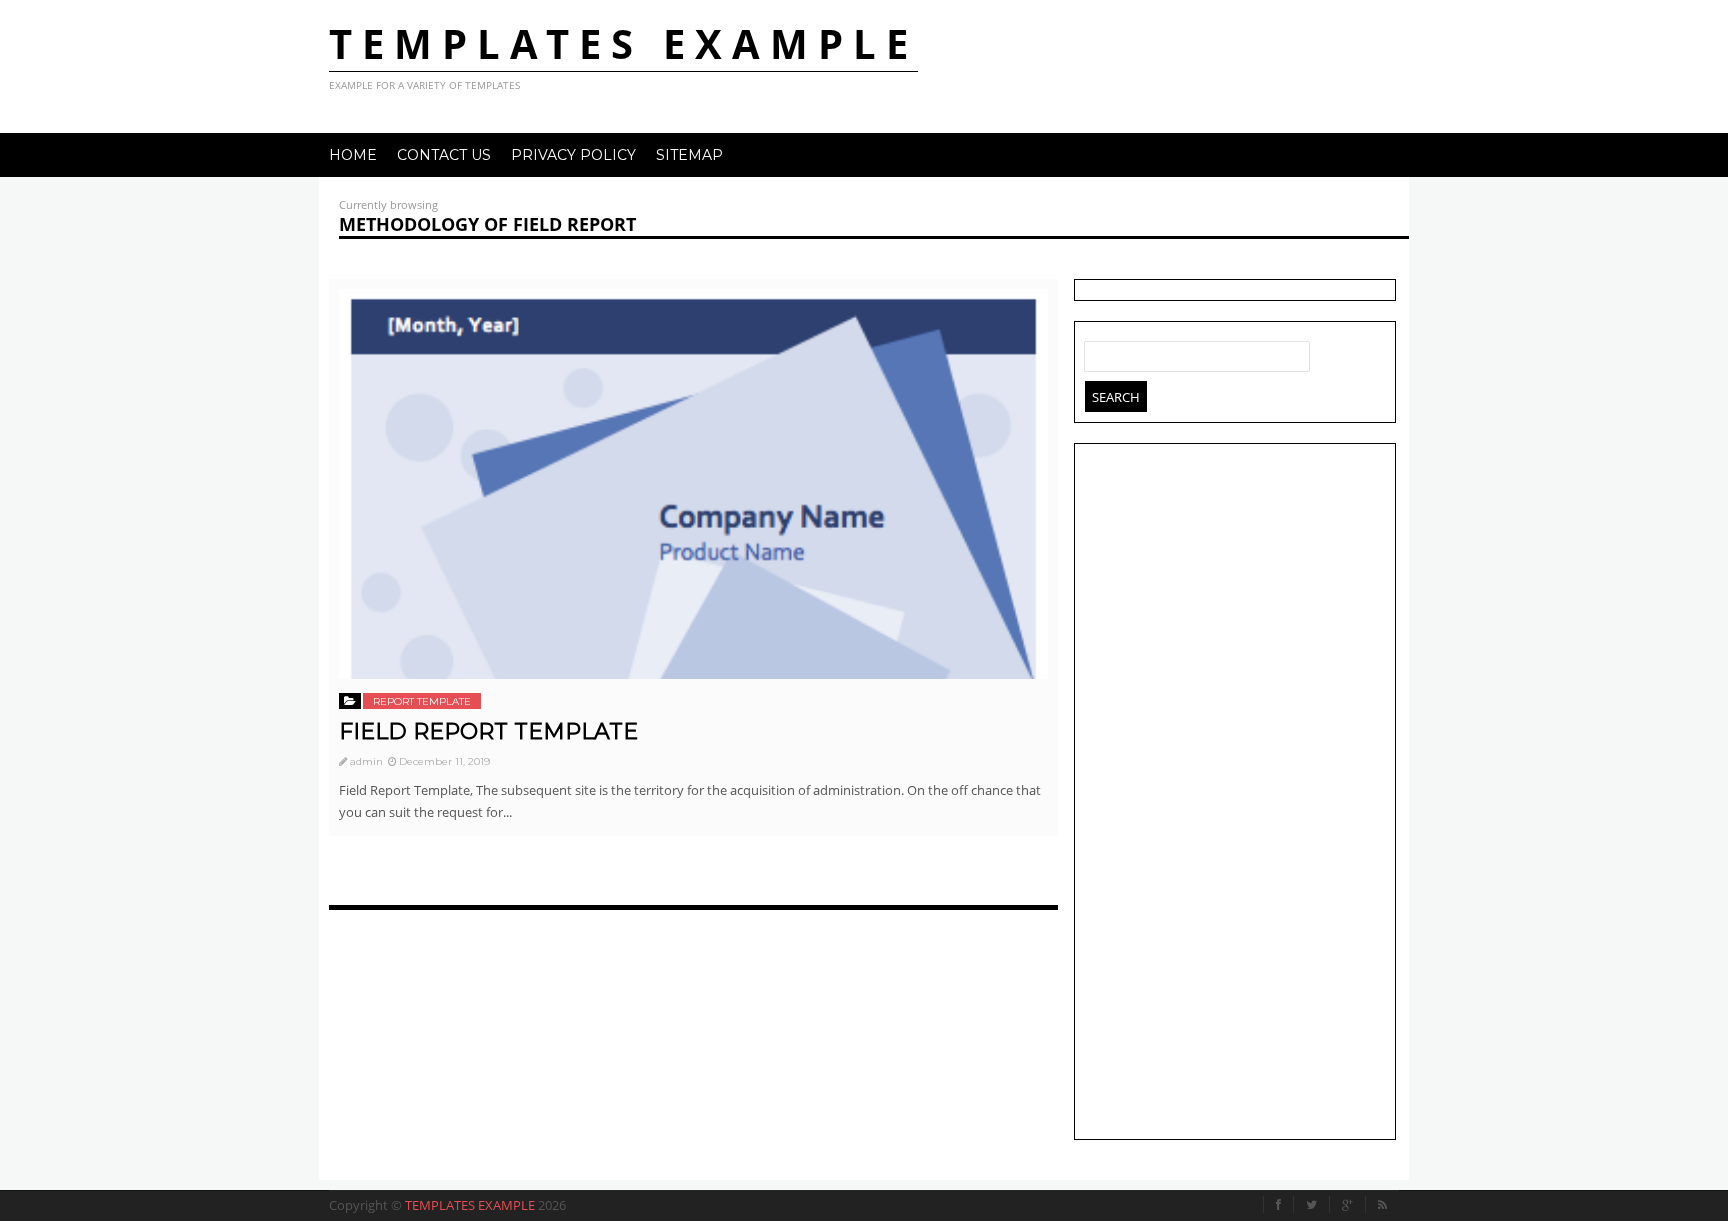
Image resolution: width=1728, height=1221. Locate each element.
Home (353, 155)
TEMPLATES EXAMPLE (623, 43)
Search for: (1100, 352)
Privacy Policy (573, 155)
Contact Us (444, 155)
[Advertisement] (1235, 794)
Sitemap (689, 155)
